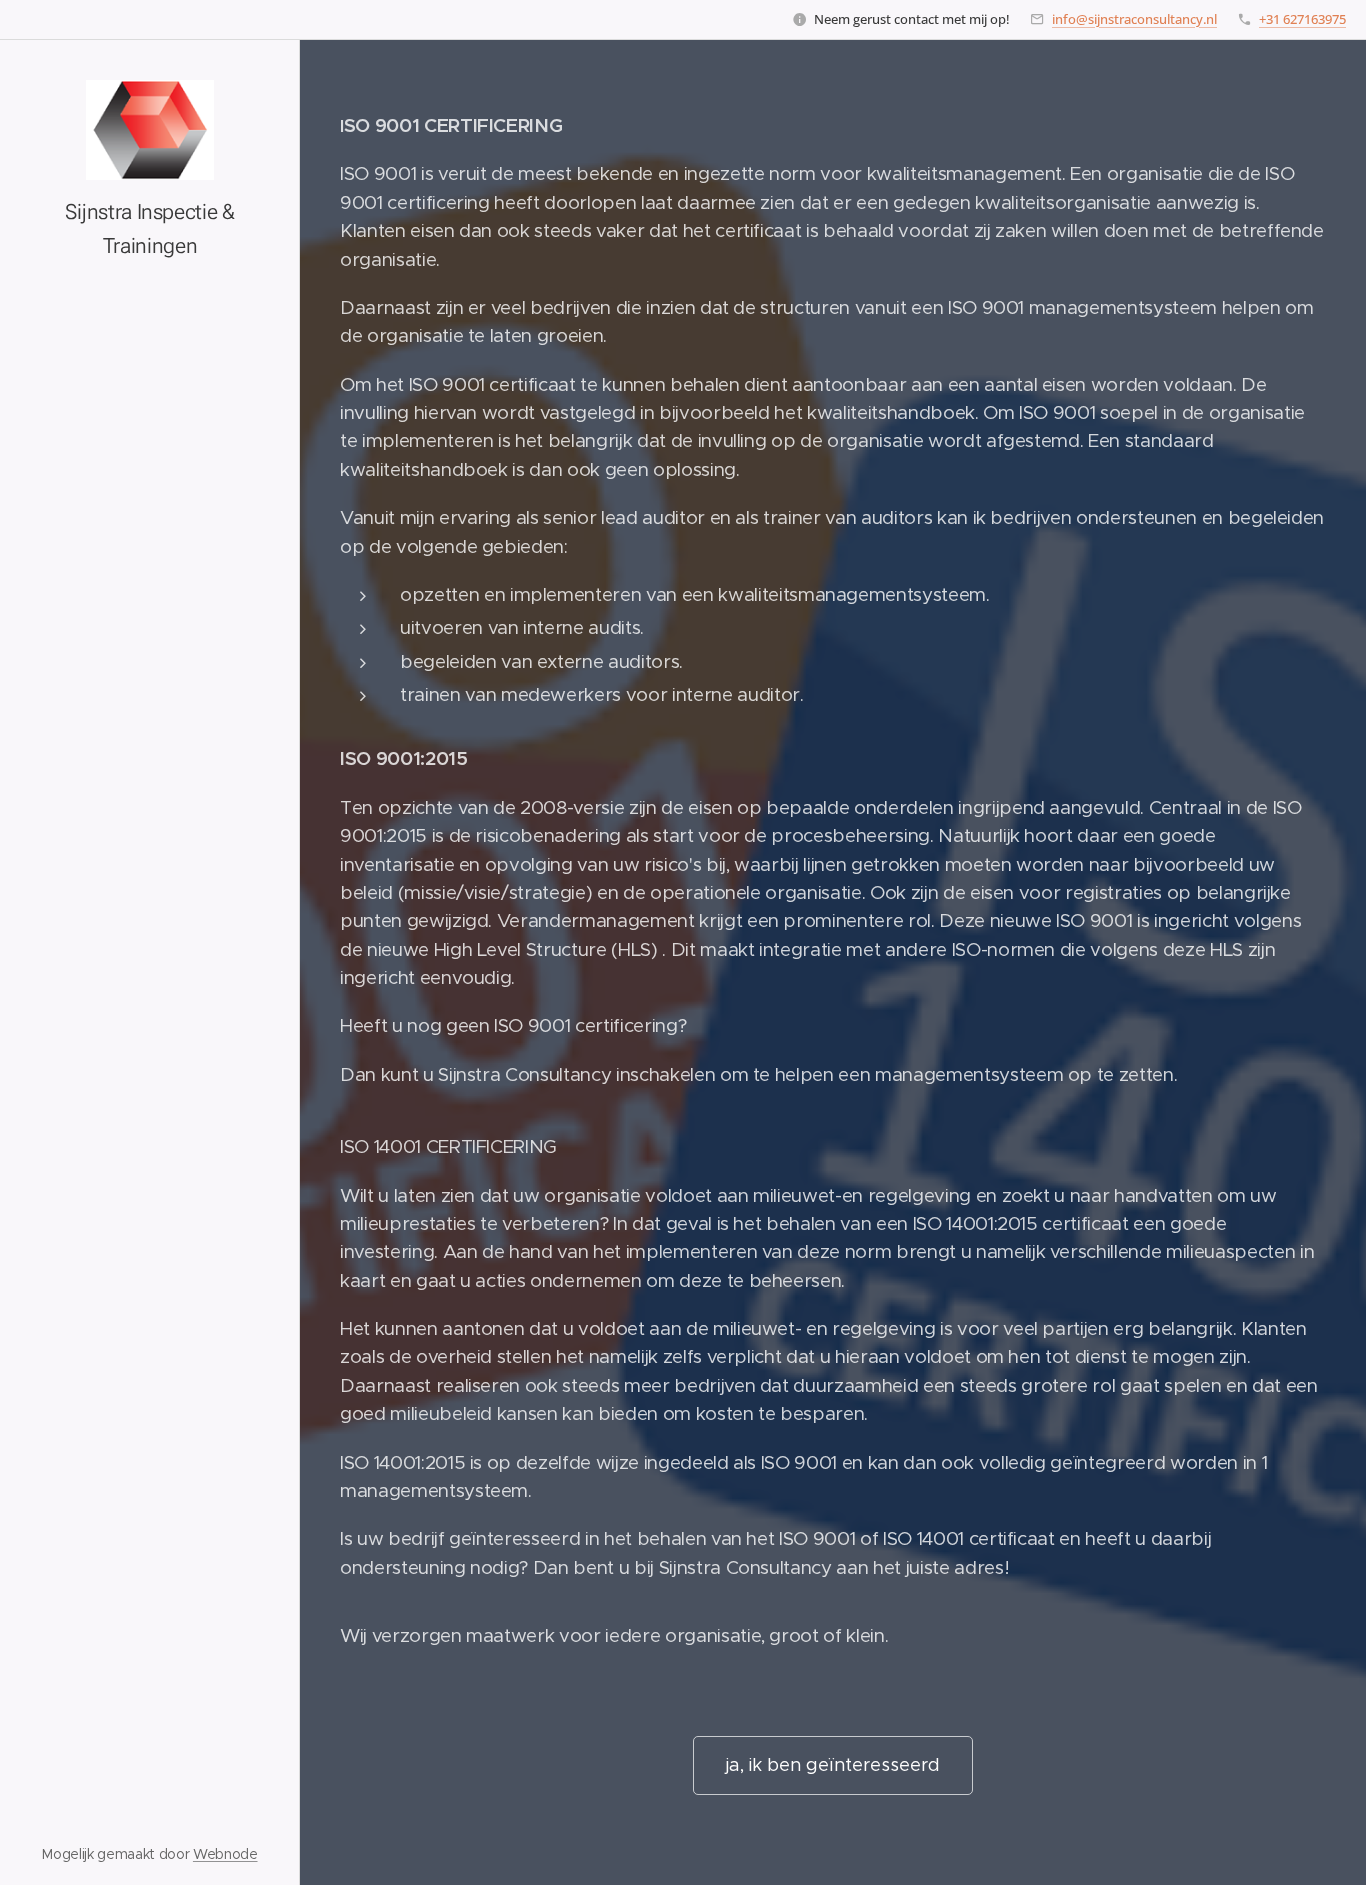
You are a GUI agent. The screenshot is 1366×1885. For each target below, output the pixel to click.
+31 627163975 (1302, 19)
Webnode (225, 1854)
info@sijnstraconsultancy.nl (1134, 19)
